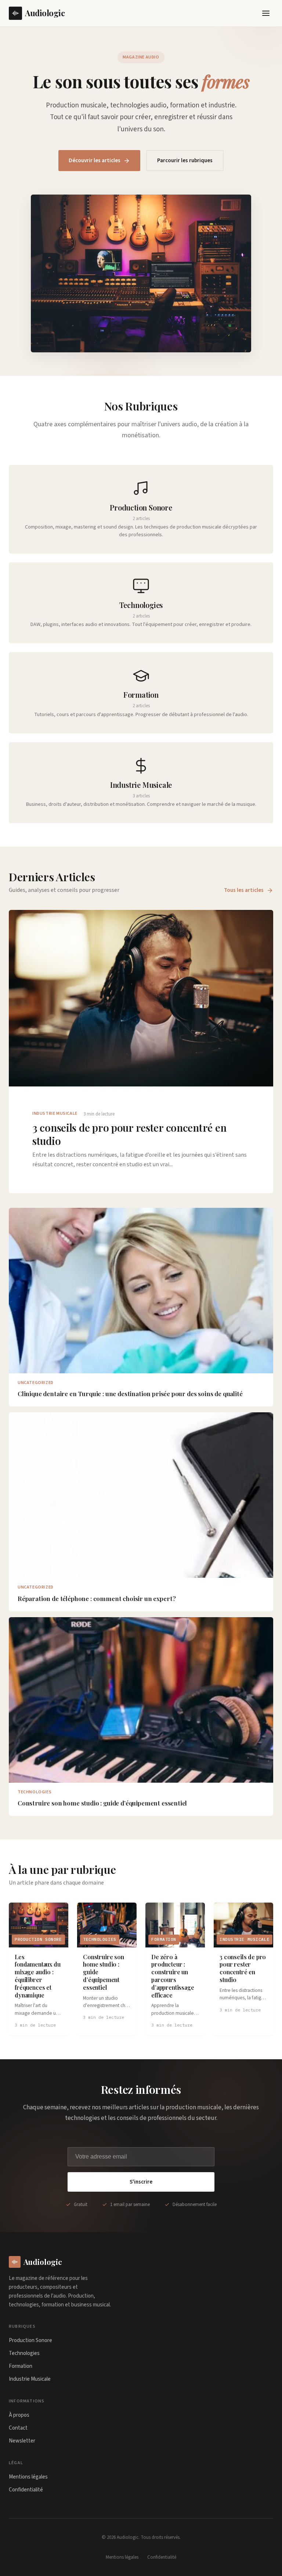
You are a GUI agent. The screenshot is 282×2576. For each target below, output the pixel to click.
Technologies (24, 2353)
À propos (19, 2415)
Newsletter (22, 2441)
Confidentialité (26, 2490)
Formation (21, 2366)
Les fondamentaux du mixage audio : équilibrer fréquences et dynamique (38, 1976)
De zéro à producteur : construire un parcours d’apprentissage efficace (173, 1976)
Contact (18, 2428)
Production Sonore (30, 2340)
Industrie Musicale (30, 2379)
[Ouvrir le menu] (266, 13)
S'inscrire (141, 2182)
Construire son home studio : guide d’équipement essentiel (102, 1803)
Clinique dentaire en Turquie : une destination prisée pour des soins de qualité (130, 1394)
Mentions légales (28, 2477)
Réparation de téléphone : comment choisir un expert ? (97, 1598)
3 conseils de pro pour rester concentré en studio (129, 1134)
